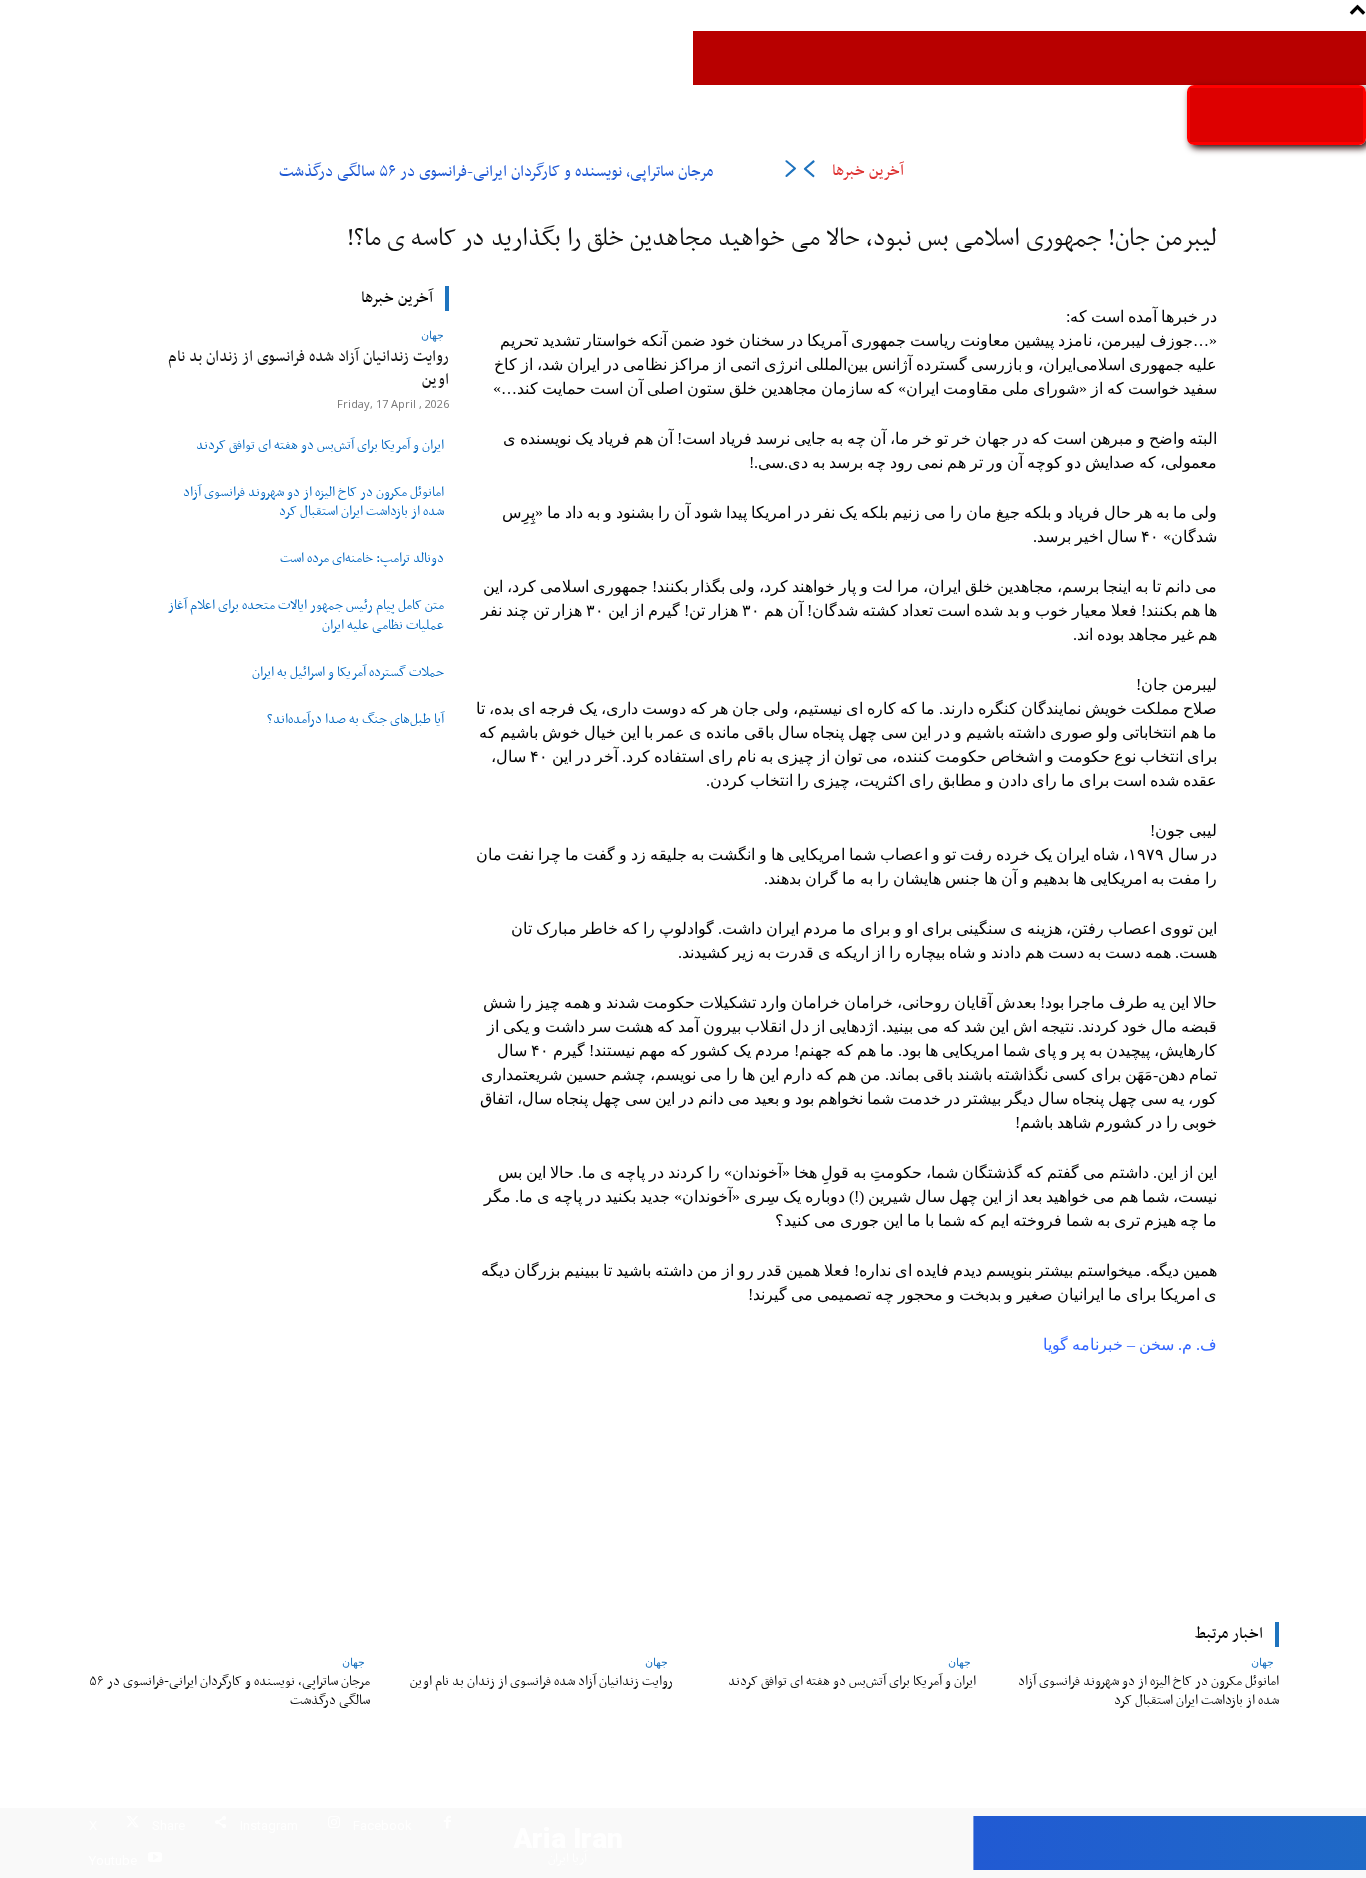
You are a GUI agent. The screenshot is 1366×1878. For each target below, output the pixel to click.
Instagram (269, 1825)
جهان (432, 334)
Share (168, 1825)
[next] (790, 172)
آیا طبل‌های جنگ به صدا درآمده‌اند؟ (355, 720)
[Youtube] (154, 1860)
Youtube (113, 1860)
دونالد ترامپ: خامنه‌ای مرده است (362, 559)
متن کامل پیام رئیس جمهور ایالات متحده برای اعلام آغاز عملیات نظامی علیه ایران (306, 615)
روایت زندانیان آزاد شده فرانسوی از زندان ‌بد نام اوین (308, 368)
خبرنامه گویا (1083, 1344)
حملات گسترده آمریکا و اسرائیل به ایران (348, 673)
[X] (132, 1825)
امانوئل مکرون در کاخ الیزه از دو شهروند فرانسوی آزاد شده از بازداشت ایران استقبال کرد (313, 502)
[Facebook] (447, 1825)
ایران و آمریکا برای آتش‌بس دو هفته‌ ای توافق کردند (320, 446)
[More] (551, 1479)
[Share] (220, 1825)
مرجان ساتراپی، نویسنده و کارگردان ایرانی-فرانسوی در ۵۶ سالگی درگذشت (496, 172)
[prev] (808, 172)
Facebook (382, 1825)
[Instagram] (333, 1825)
